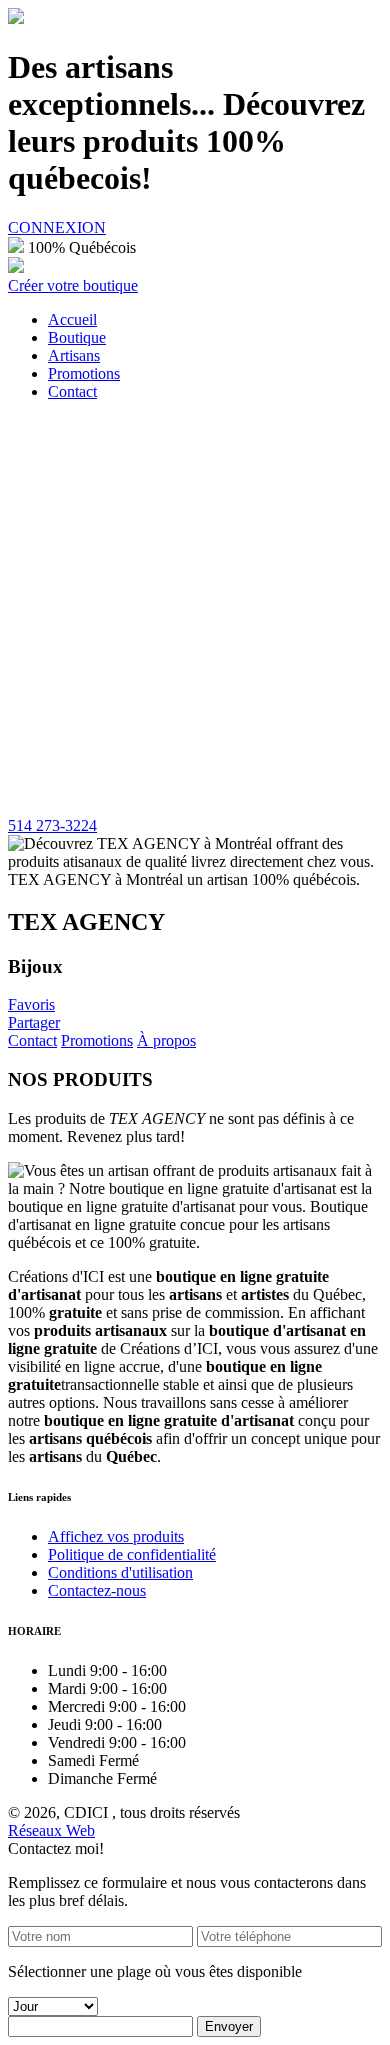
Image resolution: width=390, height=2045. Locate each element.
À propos (166, 1040)
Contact (32, 1040)
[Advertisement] (195, 612)
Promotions (97, 1040)
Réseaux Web (51, 1830)
